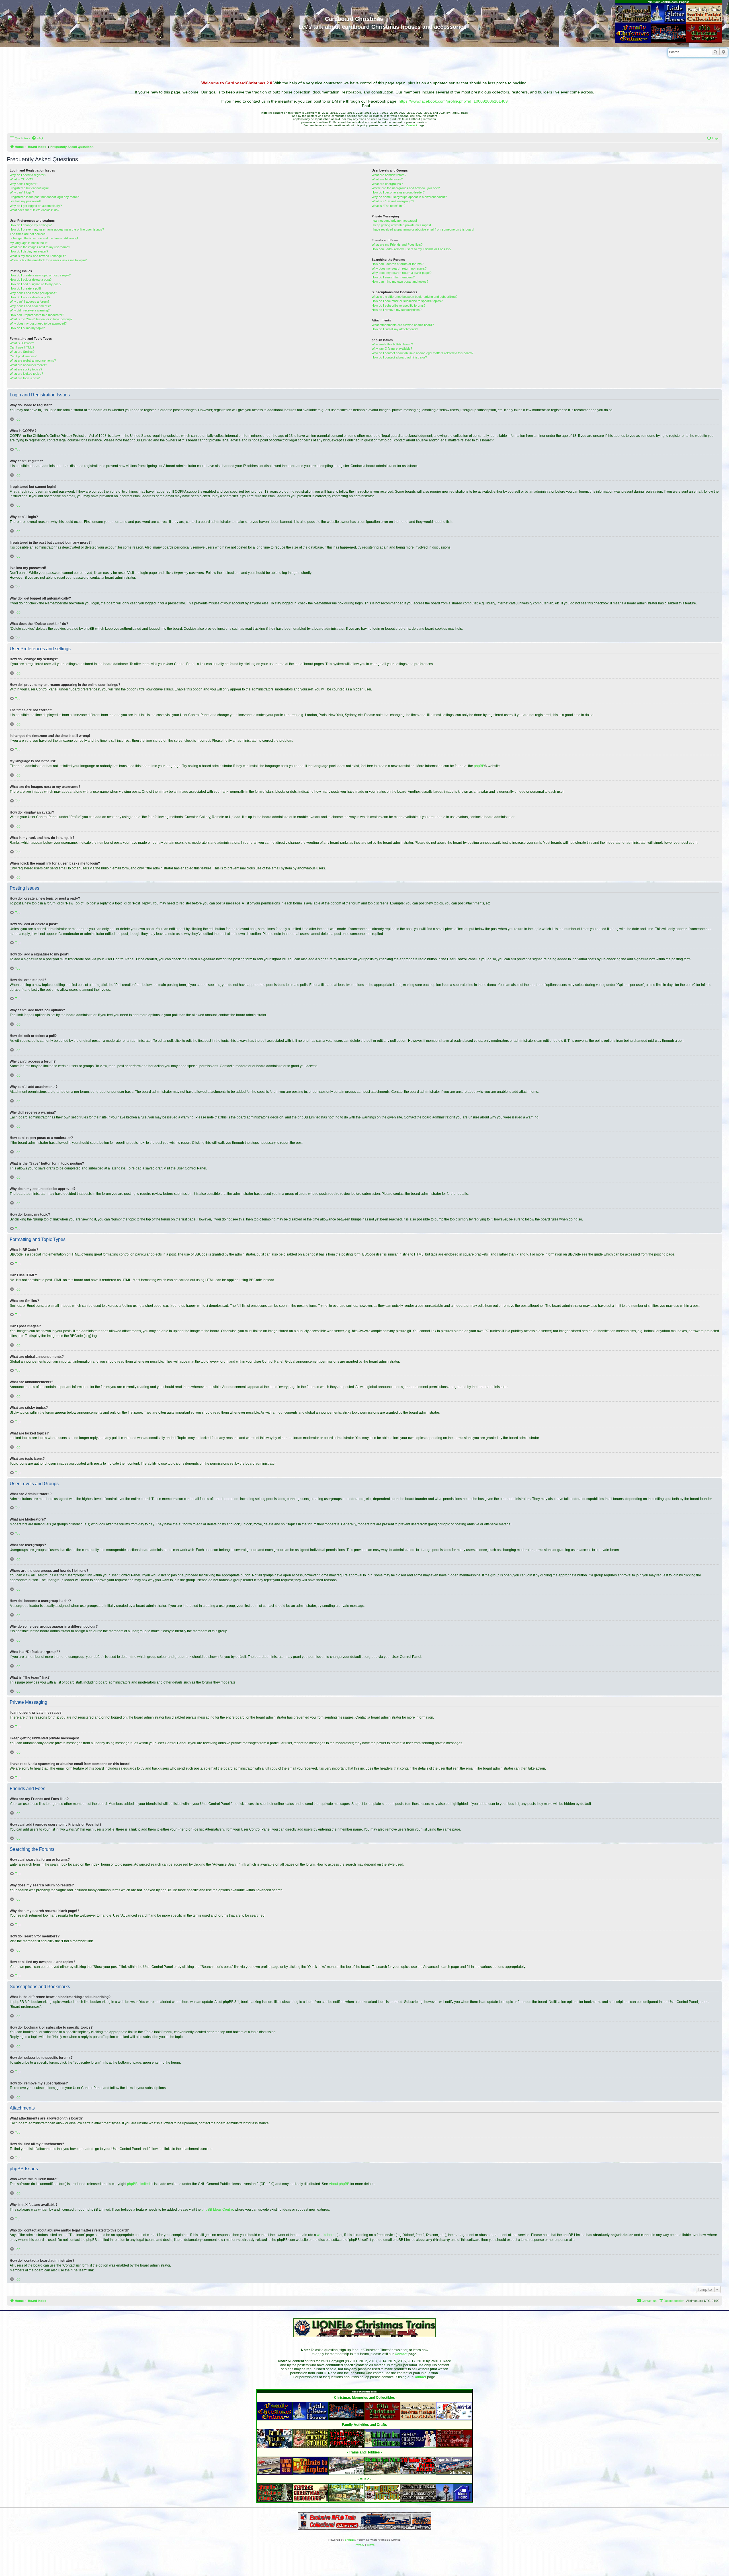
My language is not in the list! (29, 243)
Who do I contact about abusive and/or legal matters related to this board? (422, 353)
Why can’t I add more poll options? (33, 293)
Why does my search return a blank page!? (402, 273)
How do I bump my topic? (27, 328)
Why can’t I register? (24, 184)
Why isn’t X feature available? (392, 349)
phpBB (479, 766)
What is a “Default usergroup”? (393, 201)
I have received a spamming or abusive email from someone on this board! (423, 229)
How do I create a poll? (25, 288)
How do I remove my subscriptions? (397, 310)
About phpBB (339, 2184)
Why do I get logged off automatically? (36, 206)
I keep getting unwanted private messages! (401, 225)
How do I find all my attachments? (395, 329)
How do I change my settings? (31, 225)
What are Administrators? (389, 175)
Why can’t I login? (22, 192)
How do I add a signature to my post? (35, 284)
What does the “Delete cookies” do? (34, 210)
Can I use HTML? (22, 347)
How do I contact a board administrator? (399, 357)
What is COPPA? (21, 179)
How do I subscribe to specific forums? (399, 305)
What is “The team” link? (388, 206)
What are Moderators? (387, 179)
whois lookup (327, 2235)
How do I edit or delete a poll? (30, 297)
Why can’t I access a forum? (29, 301)
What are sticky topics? (26, 369)
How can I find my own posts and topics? (400, 282)
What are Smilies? (22, 352)
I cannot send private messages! (394, 221)
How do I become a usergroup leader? (398, 192)
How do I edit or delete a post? (31, 280)
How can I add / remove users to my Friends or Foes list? (411, 249)
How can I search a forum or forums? (398, 264)
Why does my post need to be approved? (38, 323)
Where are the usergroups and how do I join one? (406, 188)
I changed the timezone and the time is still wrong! (44, 238)
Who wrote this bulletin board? (392, 344)
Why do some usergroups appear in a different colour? (409, 197)
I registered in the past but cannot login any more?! (45, 197)
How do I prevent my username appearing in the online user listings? (57, 229)
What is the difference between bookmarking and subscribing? (414, 297)
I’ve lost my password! (25, 201)
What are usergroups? (387, 184)
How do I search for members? (393, 277)
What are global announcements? (33, 360)
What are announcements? (28, 365)
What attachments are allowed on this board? (403, 325)
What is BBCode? (22, 343)
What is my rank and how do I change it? (38, 256)
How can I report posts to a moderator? (37, 315)
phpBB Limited (138, 2184)
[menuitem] (37, 138)
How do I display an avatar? (29, 251)
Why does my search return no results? (399, 268)
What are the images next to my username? (40, 247)
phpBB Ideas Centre (217, 2210)
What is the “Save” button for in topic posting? (41, 319)
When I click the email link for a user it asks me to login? (48, 260)
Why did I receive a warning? (30, 310)
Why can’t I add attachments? (30, 306)
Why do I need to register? (28, 175)
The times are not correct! (28, 234)
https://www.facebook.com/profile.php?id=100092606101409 (453, 101)
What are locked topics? (26, 374)
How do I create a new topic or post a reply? (40, 275)
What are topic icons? (25, 378)
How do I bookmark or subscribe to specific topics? (407, 301)
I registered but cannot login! (29, 188)
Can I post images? (23, 356)
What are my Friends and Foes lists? (397, 244)
